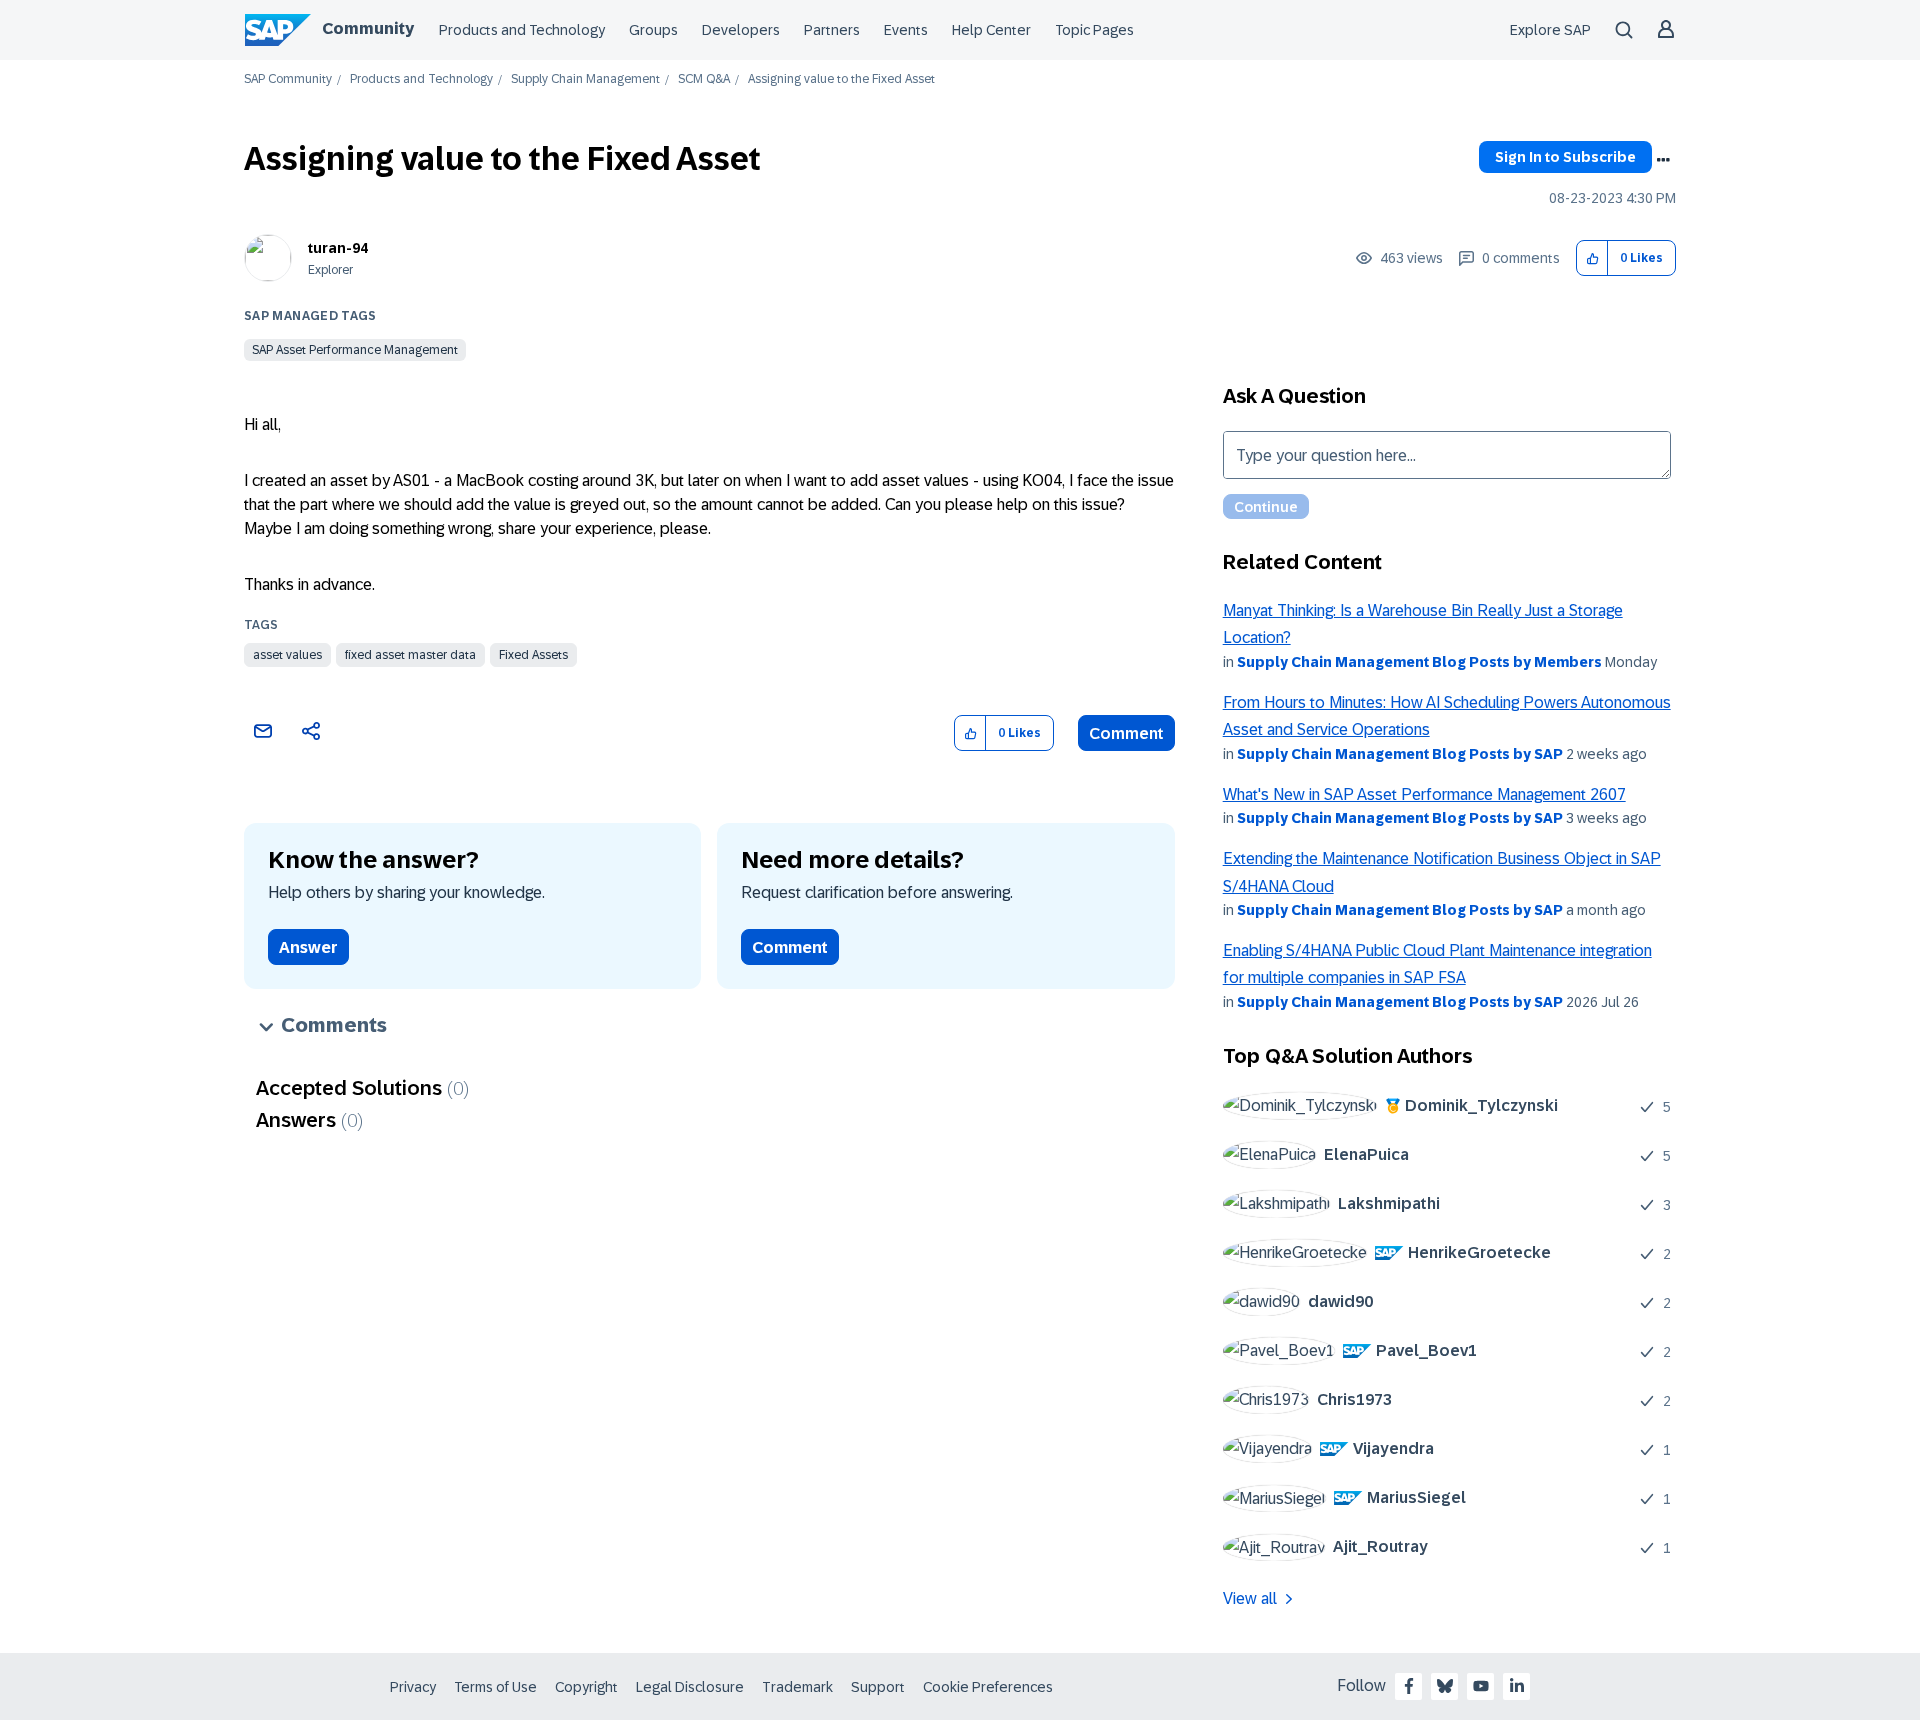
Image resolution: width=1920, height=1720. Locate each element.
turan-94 (338, 248)
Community (368, 28)
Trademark (797, 1687)
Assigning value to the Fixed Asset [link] (841, 79)
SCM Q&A (704, 79)
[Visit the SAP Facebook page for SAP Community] (1409, 1686)
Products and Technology (522, 30)
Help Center (991, 30)
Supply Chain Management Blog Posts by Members (1419, 662)
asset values (287, 655)
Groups (653, 30)
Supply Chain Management (585, 79)
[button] (1592, 258)
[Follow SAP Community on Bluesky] (1445, 1686)
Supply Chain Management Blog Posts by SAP (1400, 754)
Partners (832, 30)
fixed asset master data (410, 655)
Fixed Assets (533, 655)
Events (906, 30)
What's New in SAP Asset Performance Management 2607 (1424, 794)
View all (1250, 1598)
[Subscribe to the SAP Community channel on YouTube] (1481, 1686)
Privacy (413, 1687)
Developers (741, 30)
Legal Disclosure (690, 1687)
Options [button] (1663, 160)
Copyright (586, 1687)
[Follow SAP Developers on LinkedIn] (1517, 1686)
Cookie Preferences (988, 1687)
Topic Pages (1094, 30)
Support (878, 1687)
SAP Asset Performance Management (355, 350)
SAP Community (288, 79)
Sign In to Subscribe (1565, 157)
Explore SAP (1550, 30)
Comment (1126, 733)
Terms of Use (495, 1687)
